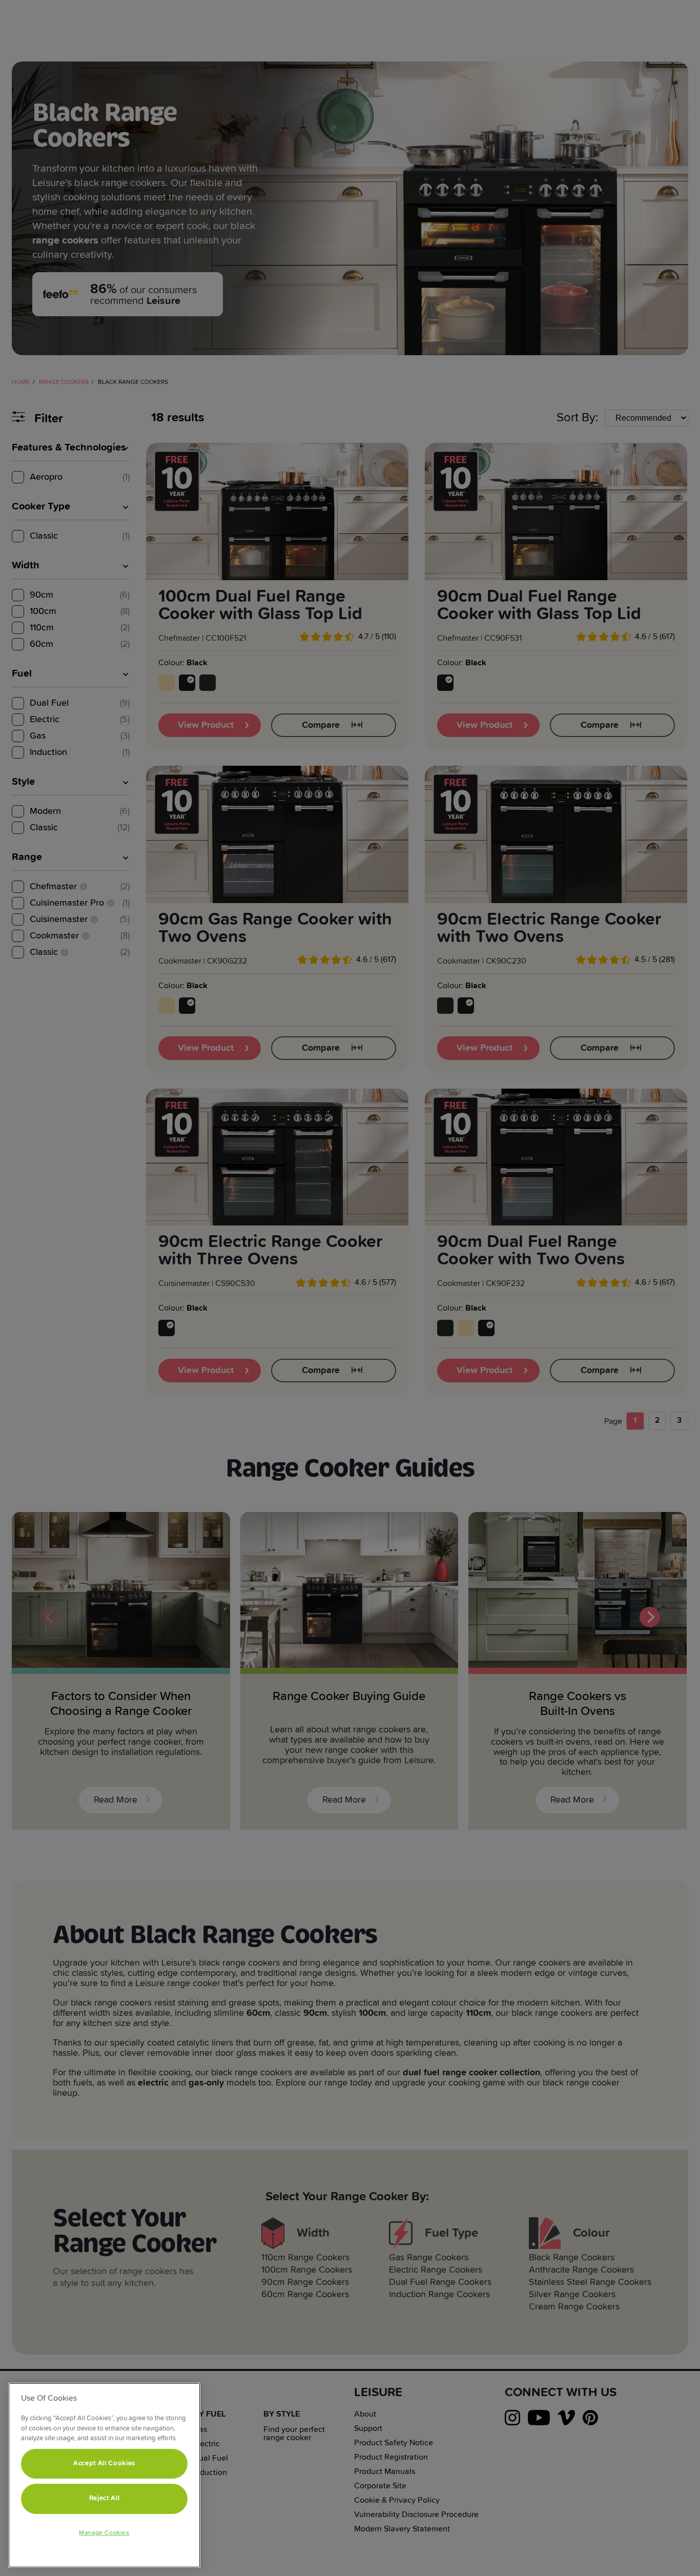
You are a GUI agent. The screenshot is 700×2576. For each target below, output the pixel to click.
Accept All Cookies (104, 2463)
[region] (104, 2475)
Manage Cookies (104, 2533)
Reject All (105, 2498)
